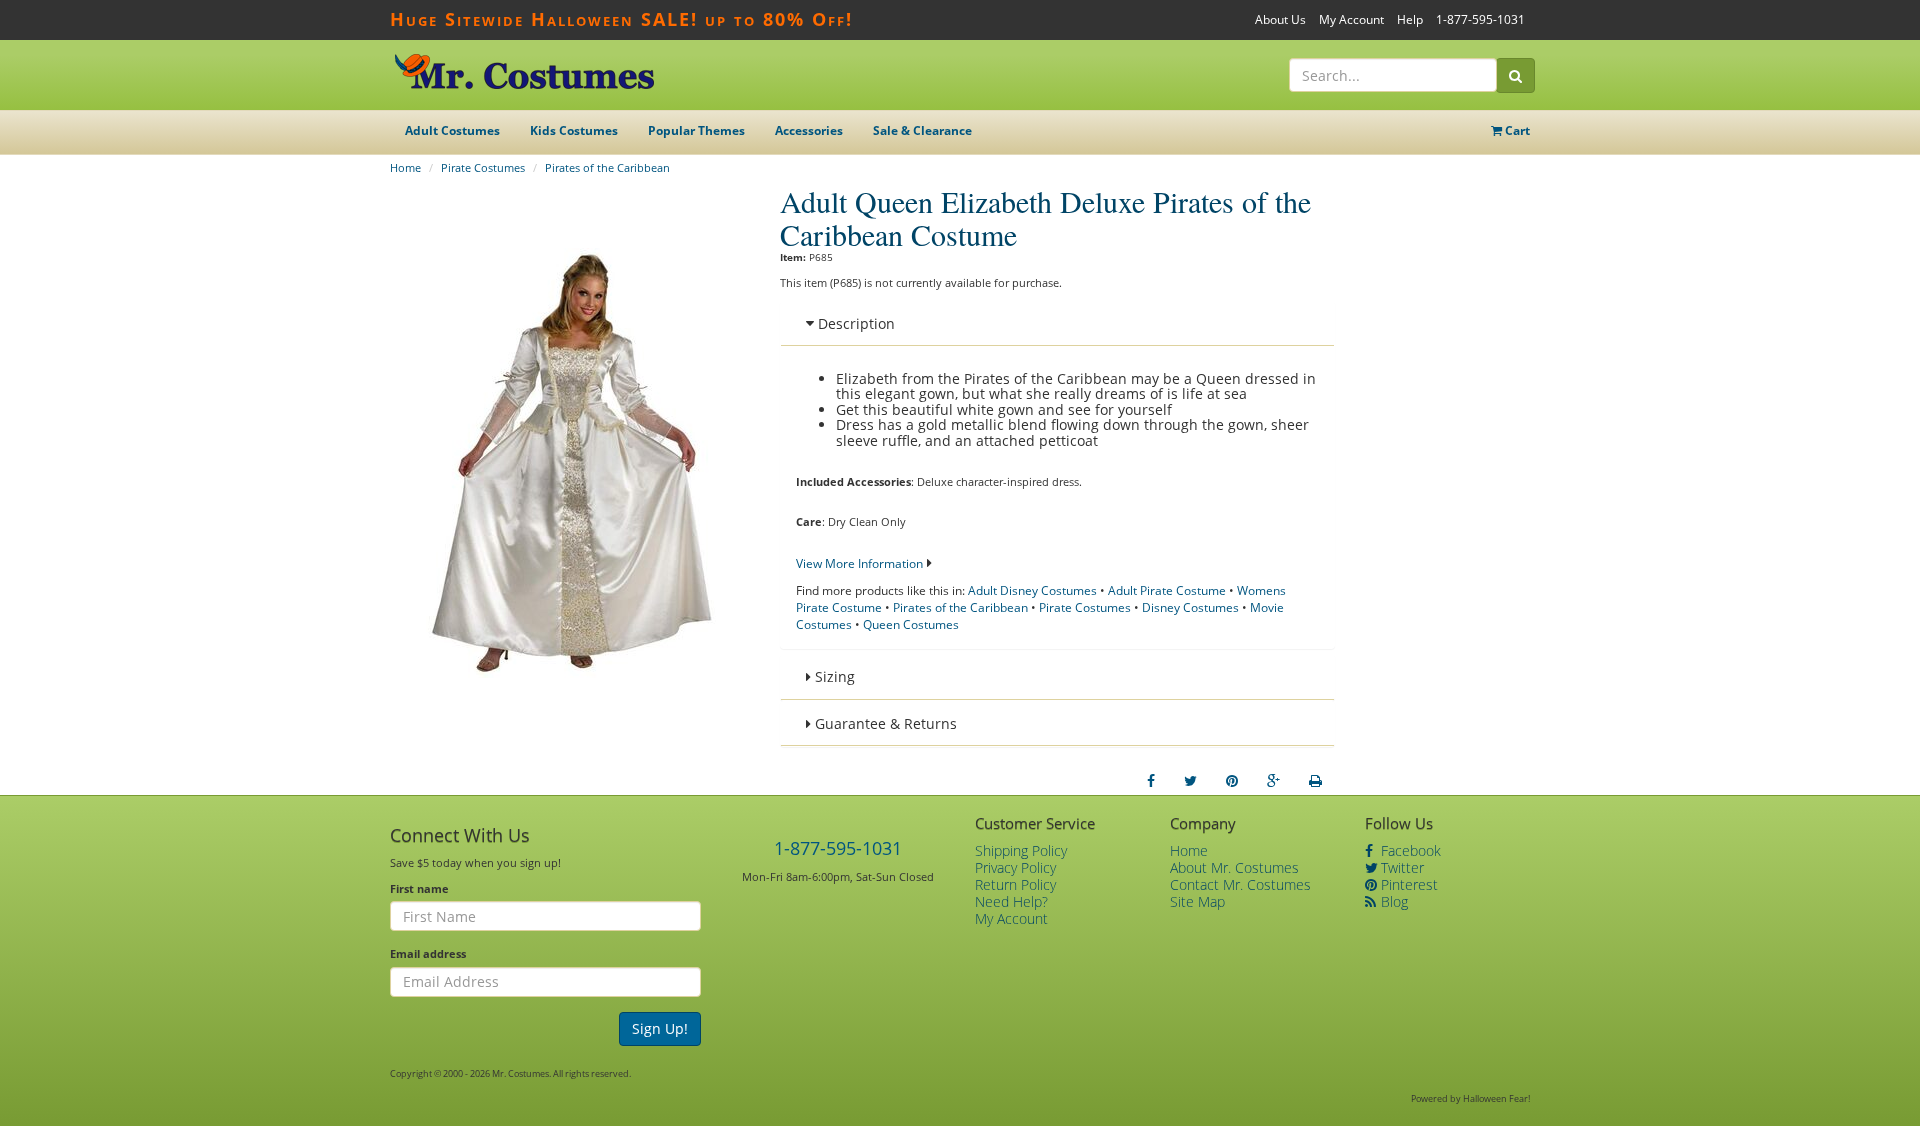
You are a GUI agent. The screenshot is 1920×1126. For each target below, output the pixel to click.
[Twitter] (1190, 781)
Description (854, 323)
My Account (1351, 19)
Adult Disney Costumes (1032, 590)
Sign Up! (660, 1028)
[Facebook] (1151, 781)
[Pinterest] (1232, 781)
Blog (1392, 901)
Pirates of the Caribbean (607, 167)
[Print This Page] (1315, 781)
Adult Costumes (452, 130)
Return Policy (1015, 884)
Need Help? (1011, 901)
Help (1410, 19)
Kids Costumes (574, 130)
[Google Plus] (1273, 781)
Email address (428, 953)
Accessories (809, 130)
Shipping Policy (1021, 850)
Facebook (1409, 850)
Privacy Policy (1015, 867)
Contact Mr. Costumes (1240, 884)
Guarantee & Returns (884, 723)
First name (419, 888)
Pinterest (1407, 884)
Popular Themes (696, 130)
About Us (1280, 19)
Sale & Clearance (922, 130)
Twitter (1400, 867)
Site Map (1197, 901)
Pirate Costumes (483, 167)
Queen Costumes (911, 624)
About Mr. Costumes (1234, 867)
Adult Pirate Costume (1167, 590)
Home (405, 167)
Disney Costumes (1190, 607)
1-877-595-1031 (1480, 19)
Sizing (833, 676)
